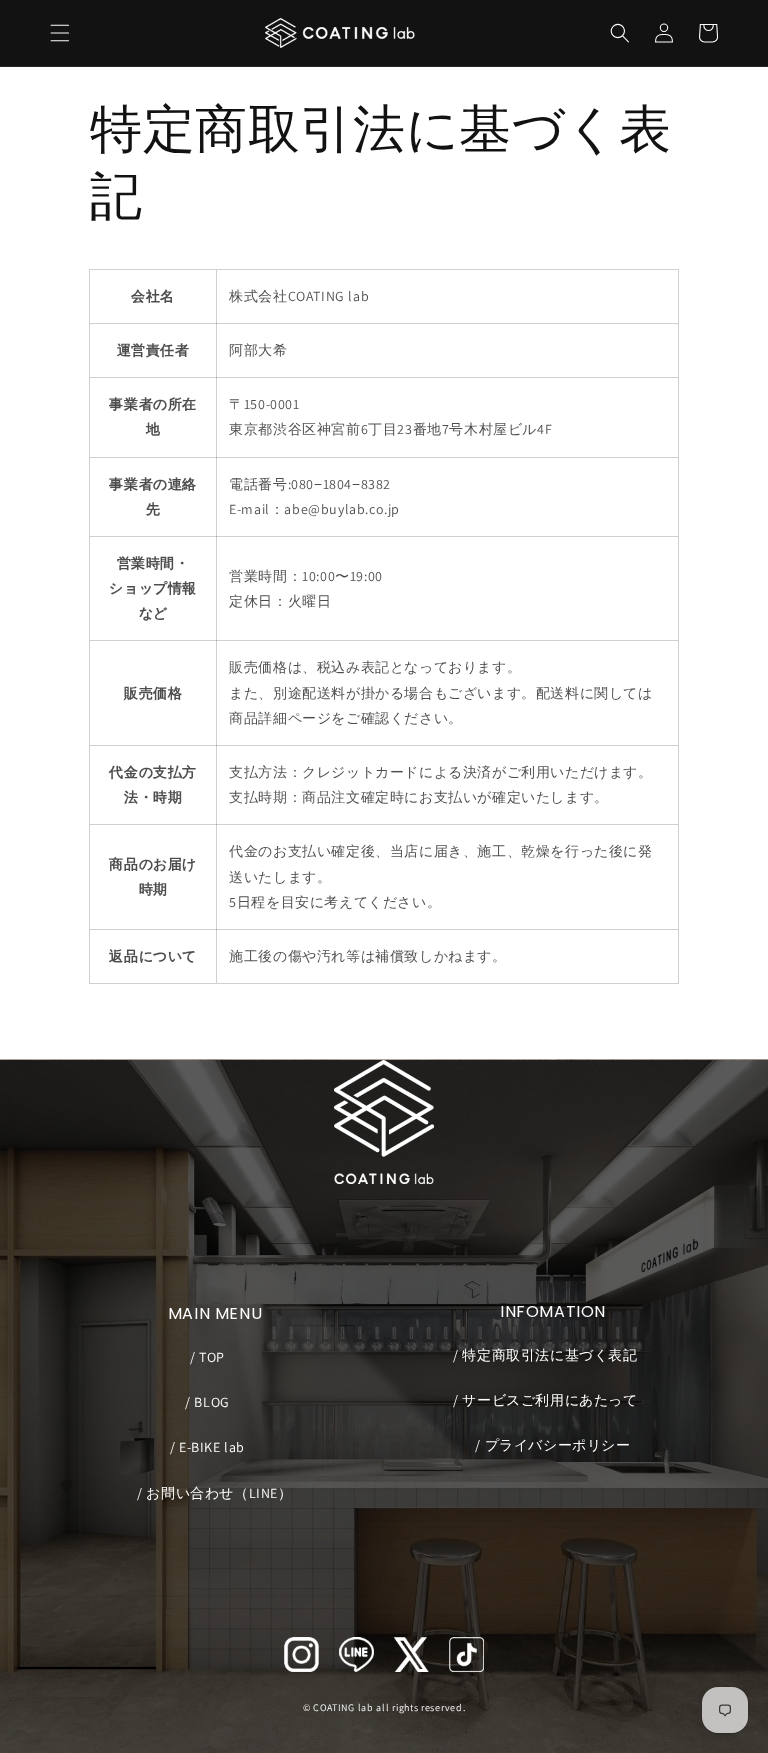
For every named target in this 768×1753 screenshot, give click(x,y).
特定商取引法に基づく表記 (548, 1355)
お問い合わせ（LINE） (217, 1493)
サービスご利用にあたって (548, 1400)
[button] (60, 33)
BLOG (210, 1402)
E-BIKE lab (210, 1447)
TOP (210, 1357)
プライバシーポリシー (555, 1445)
